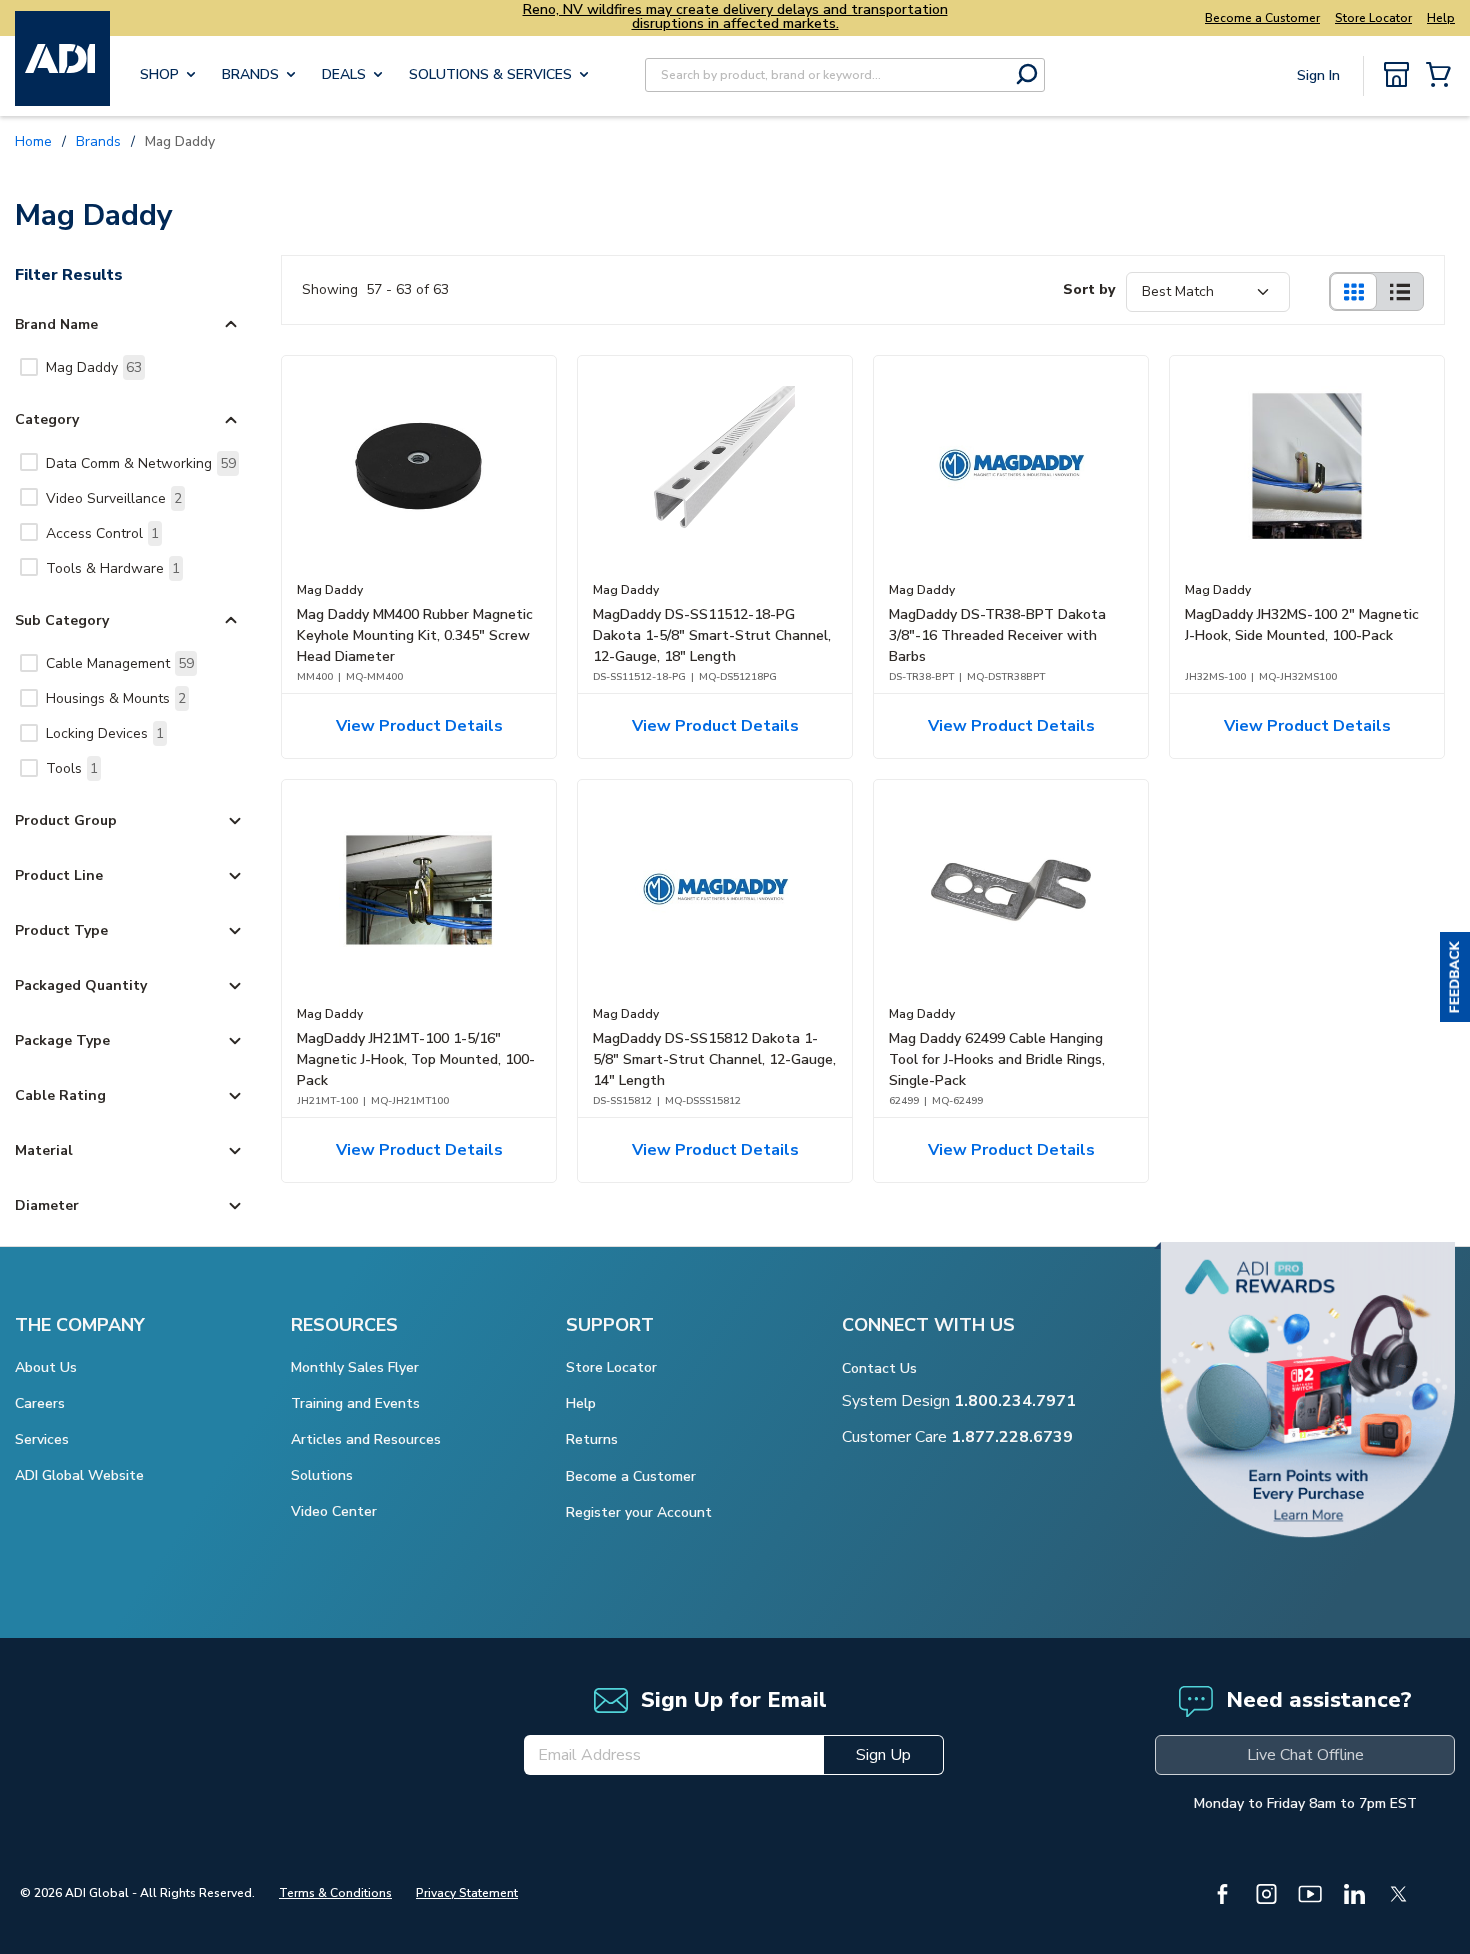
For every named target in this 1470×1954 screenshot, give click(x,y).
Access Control (102, 533)
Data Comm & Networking (141, 463)
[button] (1455, 977)
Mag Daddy (94, 367)
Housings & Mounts (116, 698)
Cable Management (120, 663)
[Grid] (1353, 291)
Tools (72, 768)
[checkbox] (29, 367)
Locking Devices (105, 733)
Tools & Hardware (113, 568)
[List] (1400, 291)
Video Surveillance (114, 498)
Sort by (1089, 289)
